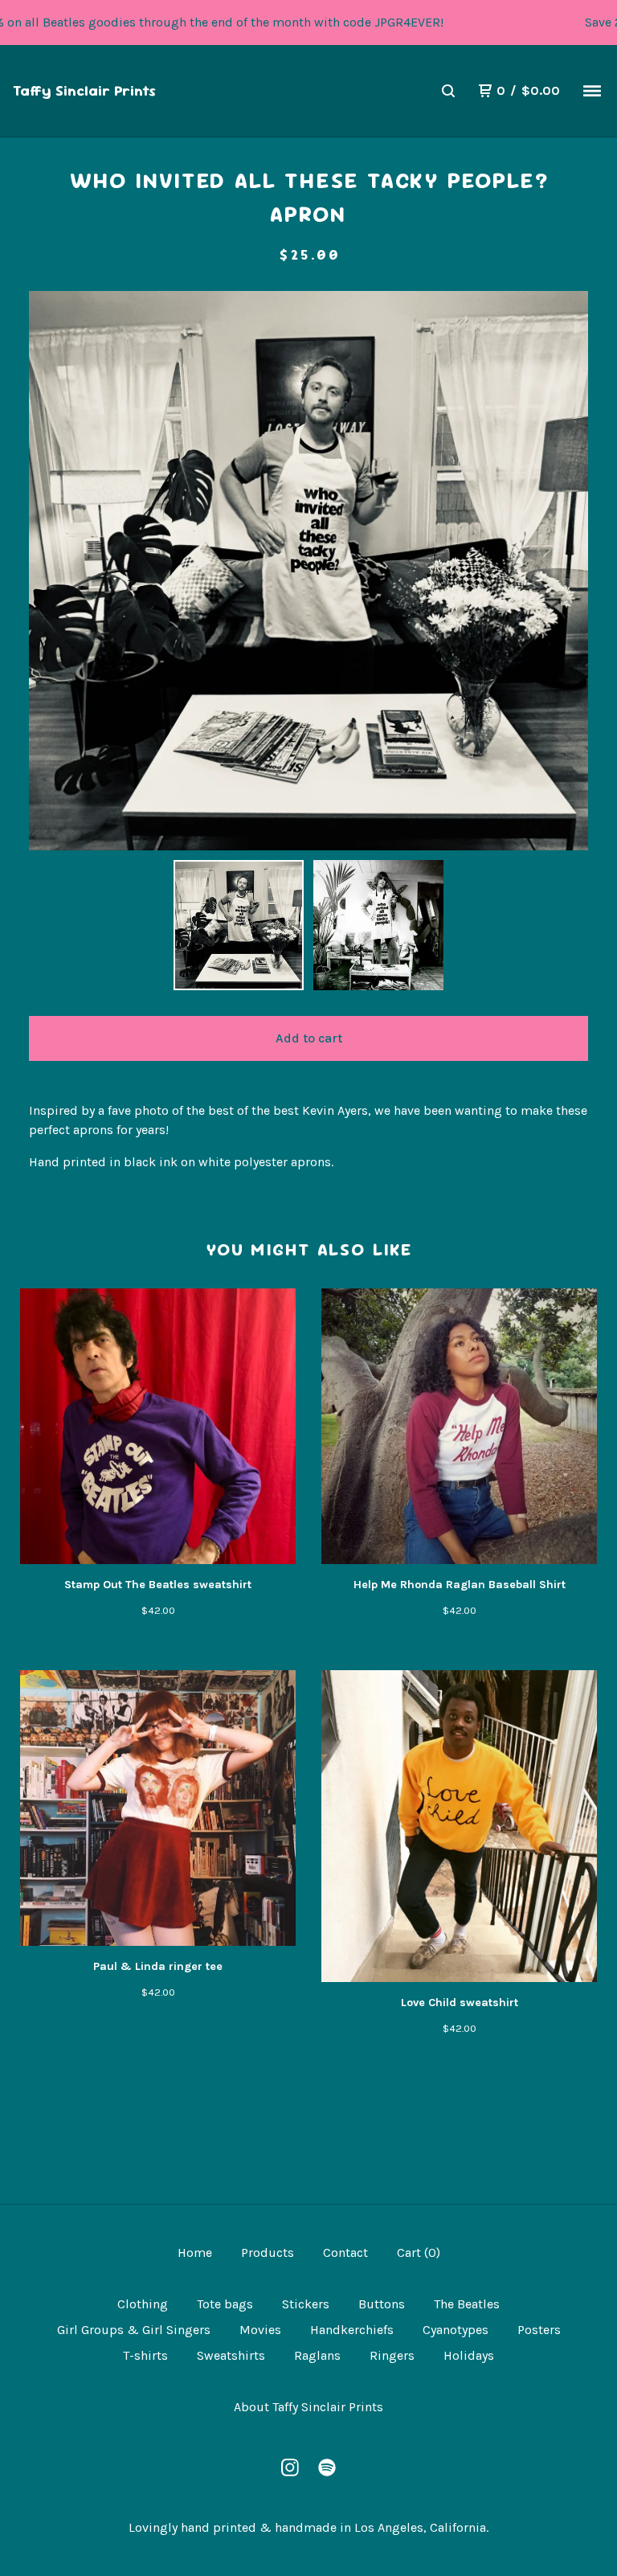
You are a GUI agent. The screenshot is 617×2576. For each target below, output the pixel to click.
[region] (308, 23)
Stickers (306, 2304)
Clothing (143, 2304)
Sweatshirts (231, 2355)
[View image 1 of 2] (239, 925)
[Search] (448, 91)
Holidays (469, 2355)
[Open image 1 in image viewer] (308, 571)
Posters (539, 2330)
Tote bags (225, 2304)
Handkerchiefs (352, 2330)
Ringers (392, 2355)
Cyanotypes (456, 2330)
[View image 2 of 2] (378, 925)
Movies (260, 2330)
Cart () (419, 2252)
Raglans (317, 2355)
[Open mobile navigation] (592, 91)
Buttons (382, 2304)
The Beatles (467, 2304)
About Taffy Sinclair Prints (308, 2407)
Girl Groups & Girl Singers (134, 2330)
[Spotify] (327, 2467)
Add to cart (309, 1038)
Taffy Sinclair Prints (84, 90)
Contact (345, 2252)
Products (268, 2252)
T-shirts (145, 2355)
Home (195, 2252)
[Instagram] (290, 2467)
